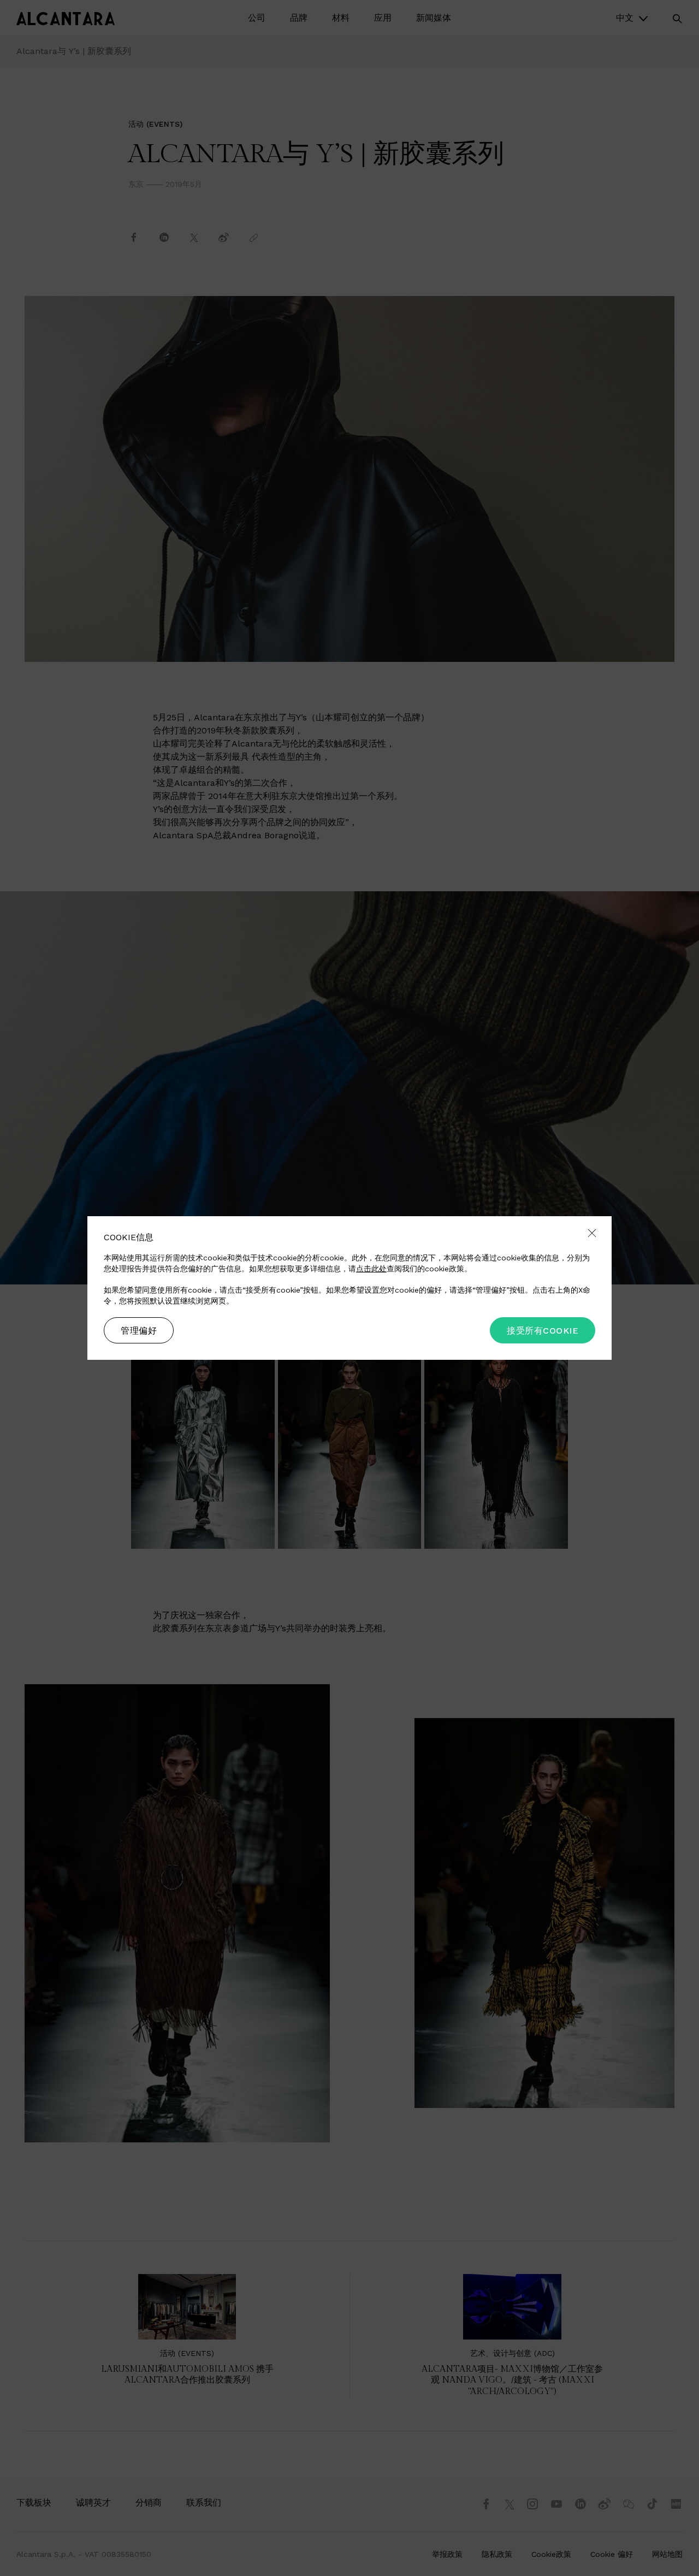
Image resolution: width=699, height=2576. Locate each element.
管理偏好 (139, 1331)
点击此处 (371, 1269)
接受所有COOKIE (543, 1331)
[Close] (592, 1234)
